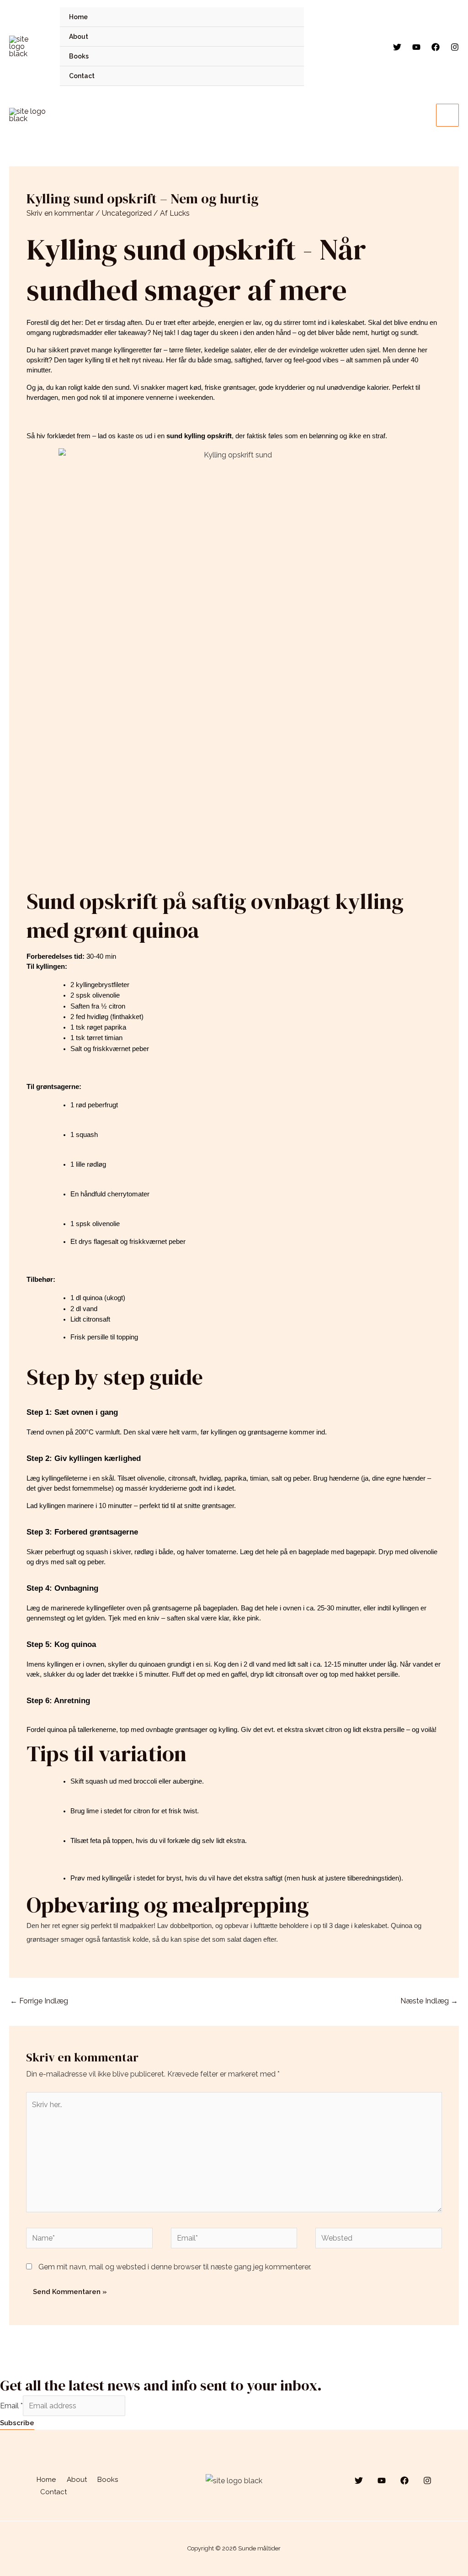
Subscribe (17, 2423)
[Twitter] (397, 47)
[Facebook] (436, 47)
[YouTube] (416, 47)
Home (78, 17)
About (79, 37)
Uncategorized (127, 213)
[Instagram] (455, 47)
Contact (82, 76)
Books (79, 56)
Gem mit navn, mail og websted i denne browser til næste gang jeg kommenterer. (175, 2267)
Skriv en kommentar (60, 213)
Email (11, 2406)
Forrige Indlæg (39, 2001)
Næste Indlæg (429, 2001)
